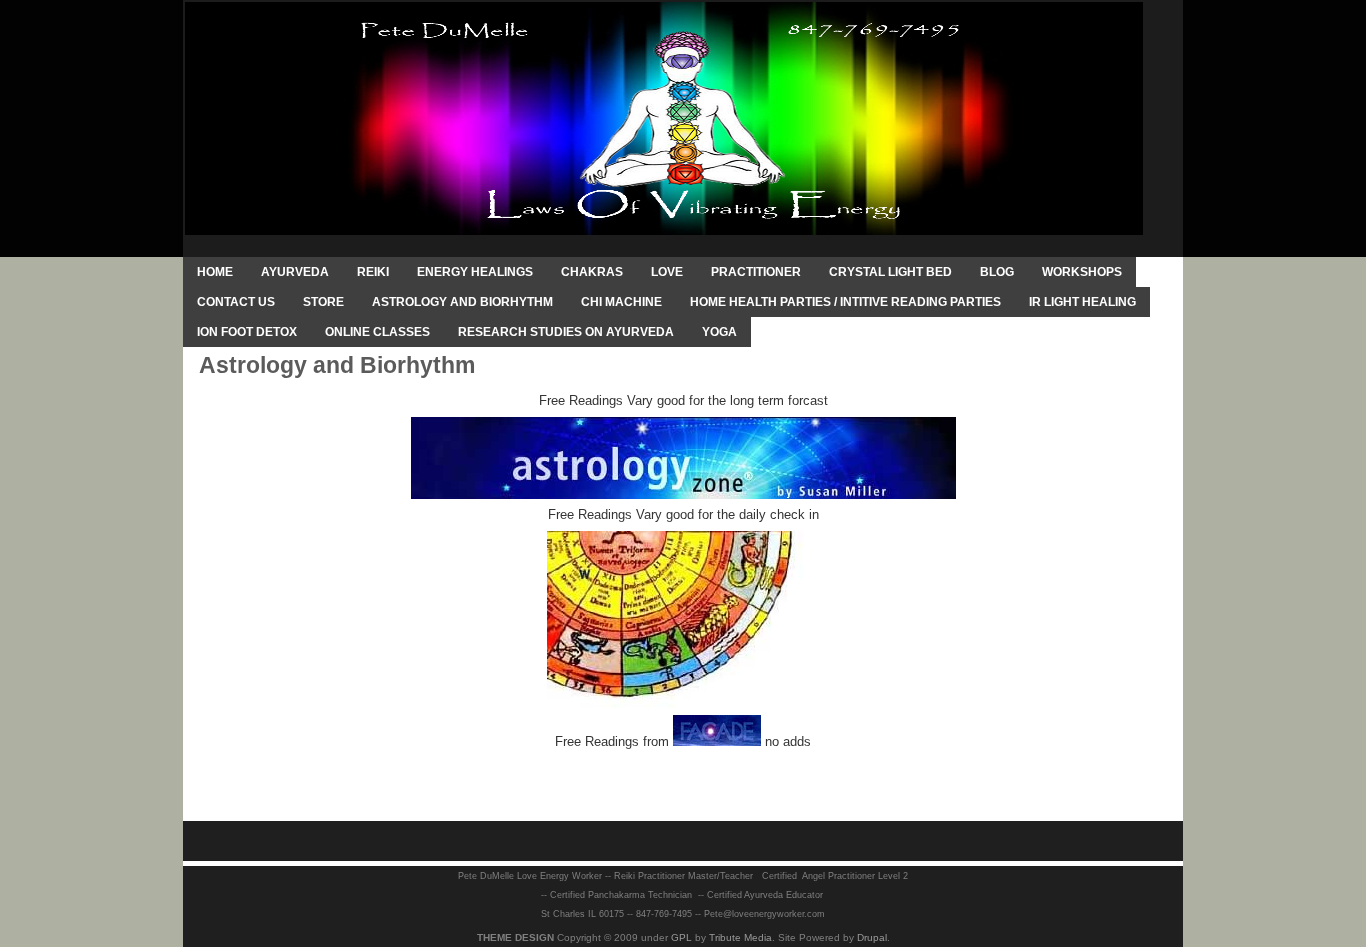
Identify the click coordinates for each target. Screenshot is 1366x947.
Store (323, 302)
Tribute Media (740, 937)
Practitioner (756, 272)
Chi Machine (621, 302)
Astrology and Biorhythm (462, 302)
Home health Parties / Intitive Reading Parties (845, 302)
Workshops (1082, 272)
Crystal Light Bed (890, 272)
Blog (997, 272)
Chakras (592, 272)
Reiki (373, 272)
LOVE (667, 272)
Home (215, 272)
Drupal (872, 937)
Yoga (719, 332)
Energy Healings (475, 272)
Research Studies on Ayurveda (566, 332)
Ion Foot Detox (247, 332)
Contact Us (236, 302)
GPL (681, 937)
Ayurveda (295, 272)
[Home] (664, 117)
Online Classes (377, 332)
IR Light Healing (1082, 302)
